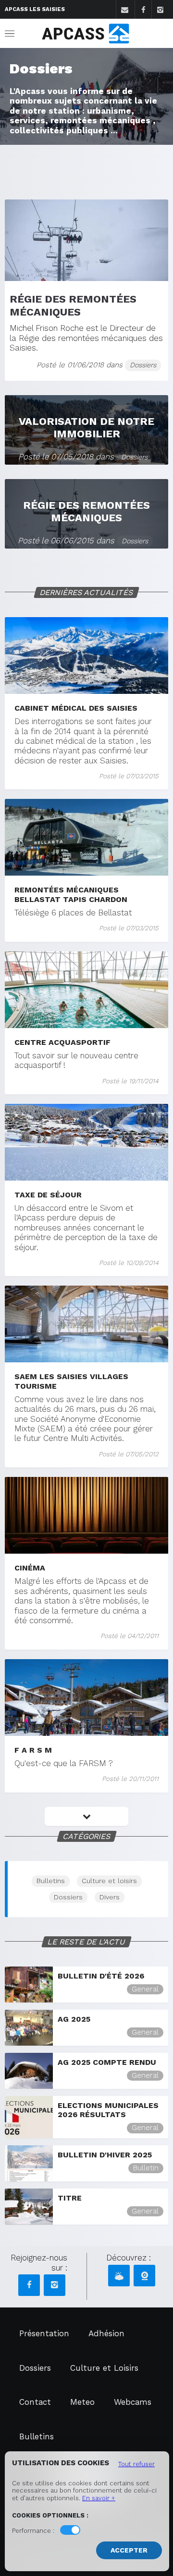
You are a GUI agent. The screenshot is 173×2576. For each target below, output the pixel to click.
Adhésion (106, 2333)
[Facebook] (143, 10)
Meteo (82, 2402)
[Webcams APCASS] (144, 2276)
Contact (35, 2402)
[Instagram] (160, 10)
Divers (110, 1897)
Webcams (133, 2402)
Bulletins (51, 1881)
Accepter (129, 2550)
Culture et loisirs (109, 1881)
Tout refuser (136, 2464)
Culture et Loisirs (104, 2368)
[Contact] (124, 10)
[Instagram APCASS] (55, 2285)
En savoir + (99, 2498)
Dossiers (68, 1897)
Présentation (44, 2333)
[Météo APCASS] (119, 2276)
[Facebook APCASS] (29, 2285)
